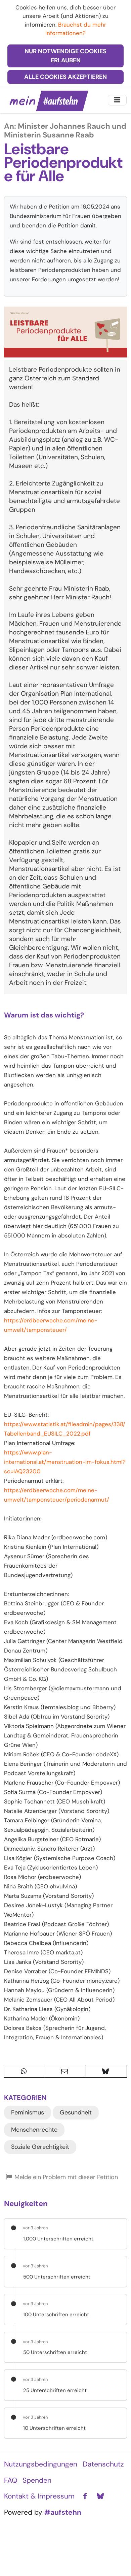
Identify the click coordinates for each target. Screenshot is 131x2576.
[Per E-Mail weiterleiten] (65, 2071)
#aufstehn (63, 2512)
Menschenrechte (34, 2130)
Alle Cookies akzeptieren (65, 77)
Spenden (37, 2480)
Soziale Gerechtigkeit (40, 2147)
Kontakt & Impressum (39, 2496)
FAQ (11, 2480)
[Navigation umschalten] (117, 100)
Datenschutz (103, 2464)
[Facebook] (85, 2496)
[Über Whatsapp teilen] (24, 2071)
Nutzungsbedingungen (41, 2464)
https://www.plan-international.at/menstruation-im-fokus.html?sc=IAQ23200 (65, 1462)
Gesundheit (76, 2112)
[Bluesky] (100, 2496)
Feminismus (28, 2112)
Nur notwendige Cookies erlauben (65, 56)
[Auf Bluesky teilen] (106, 2071)
